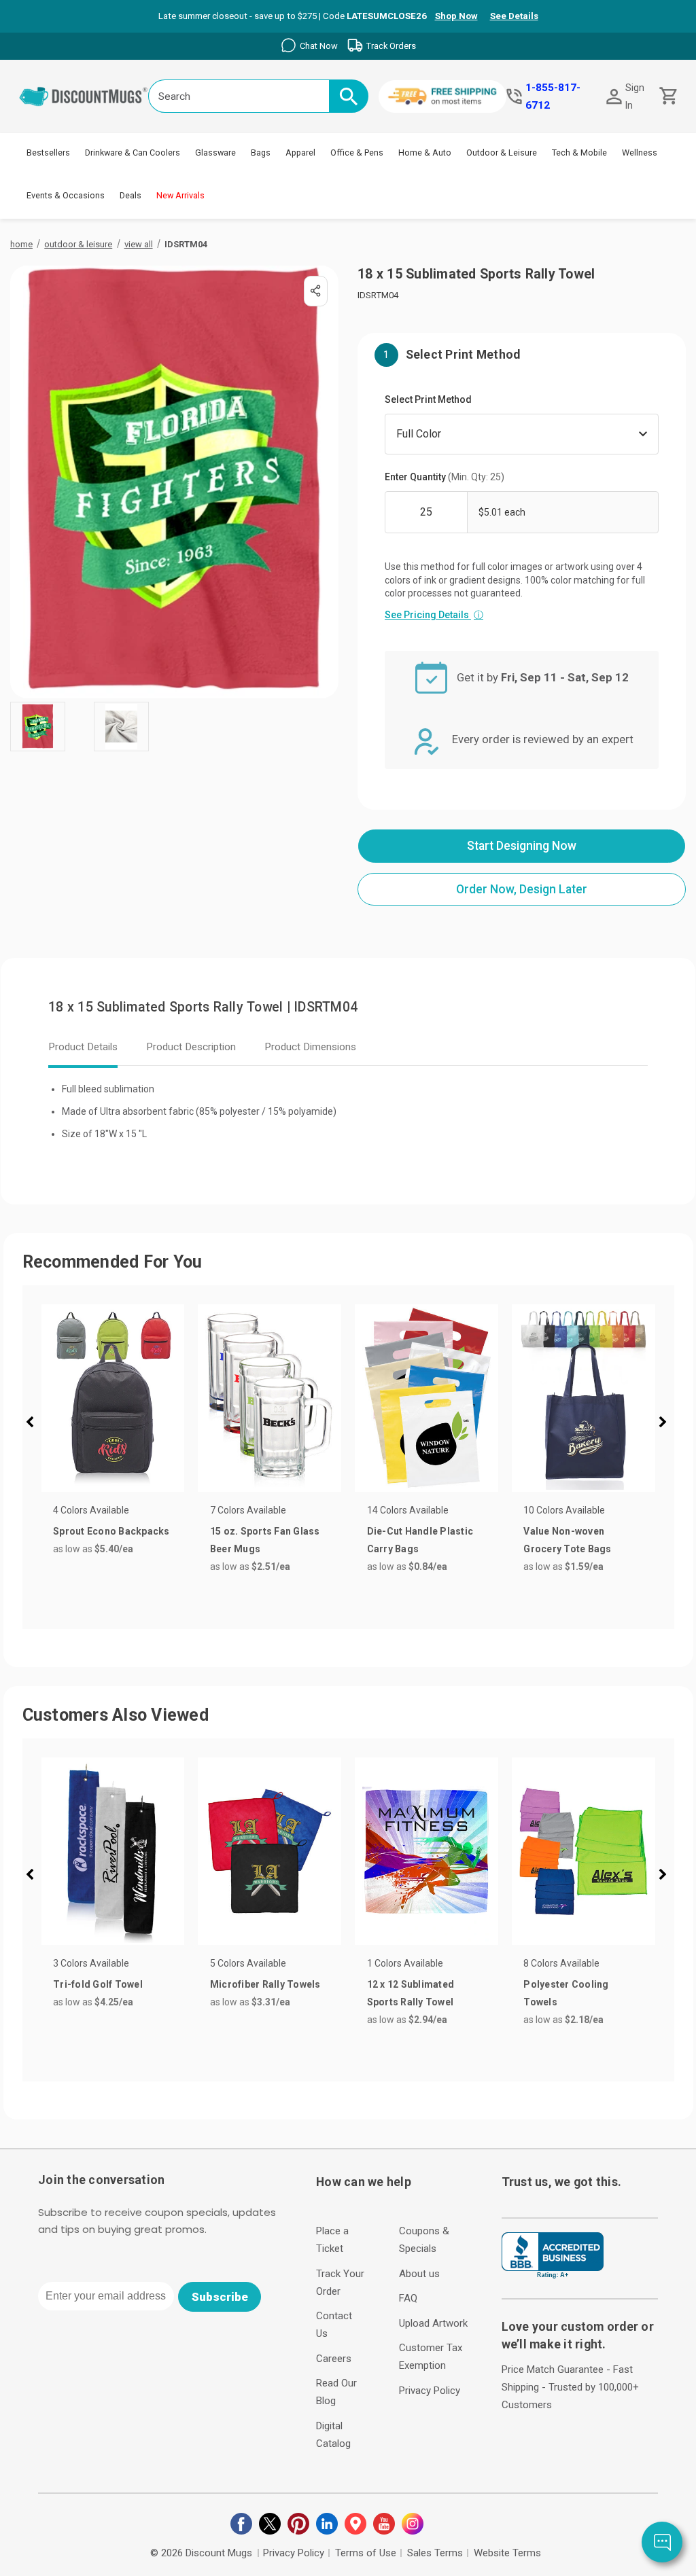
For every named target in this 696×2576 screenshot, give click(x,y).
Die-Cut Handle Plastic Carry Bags (420, 1540)
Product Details (83, 1047)
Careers (334, 2359)
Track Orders (391, 46)
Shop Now (456, 16)
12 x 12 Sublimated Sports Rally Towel (411, 1993)
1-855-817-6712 (553, 96)
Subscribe (220, 2297)
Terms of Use (366, 2553)
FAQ (408, 2298)
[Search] (349, 96)
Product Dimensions (310, 1047)
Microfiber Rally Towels (265, 1984)
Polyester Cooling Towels (566, 1993)
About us (419, 2274)
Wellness (640, 153)
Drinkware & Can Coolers (133, 153)
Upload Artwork (433, 2323)
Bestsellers (48, 153)
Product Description (191, 1047)
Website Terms (507, 2553)
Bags (261, 153)
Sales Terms (435, 2553)
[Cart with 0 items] (667, 96)
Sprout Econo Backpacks (111, 1531)
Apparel (300, 153)
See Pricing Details (434, 615)
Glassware (215, 153)
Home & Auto (425, 153)
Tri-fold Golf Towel (98, 1984)
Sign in (635, 96)
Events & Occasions (66, 195)
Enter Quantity (445, 477)
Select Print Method (428, 399)
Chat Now (319, 46)
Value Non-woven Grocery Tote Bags (567, 1540)
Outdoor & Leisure (502, 153)
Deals (130, 195)
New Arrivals (180, 195)
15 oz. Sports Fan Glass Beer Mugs (265, 1540)
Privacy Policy (430, 2391)
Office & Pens (357, 153)
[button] (35, 1424)
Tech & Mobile (579, 153)
